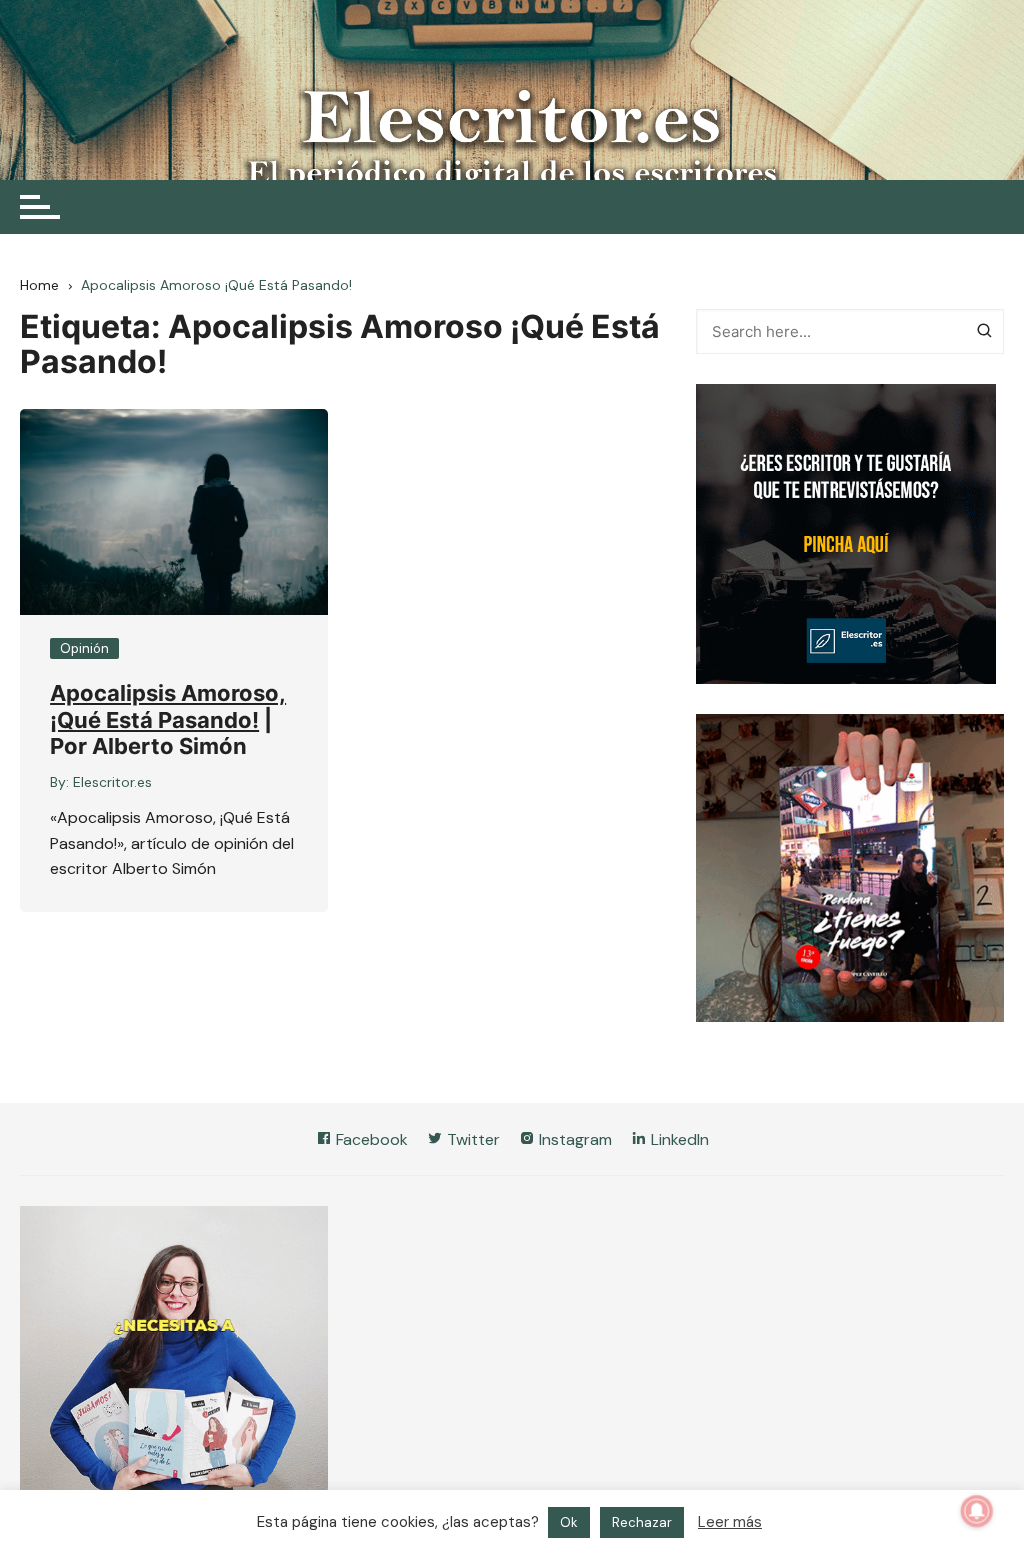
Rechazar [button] (642, 1533)
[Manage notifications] (977, 1511)
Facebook (370, 1139)
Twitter (471, 1139)
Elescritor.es (112, 782)
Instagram (573, 1139)
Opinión (84, 648)
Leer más (730, 1533)
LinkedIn (678, 1139)
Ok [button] (569, 1533)
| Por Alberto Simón (161, 733)
